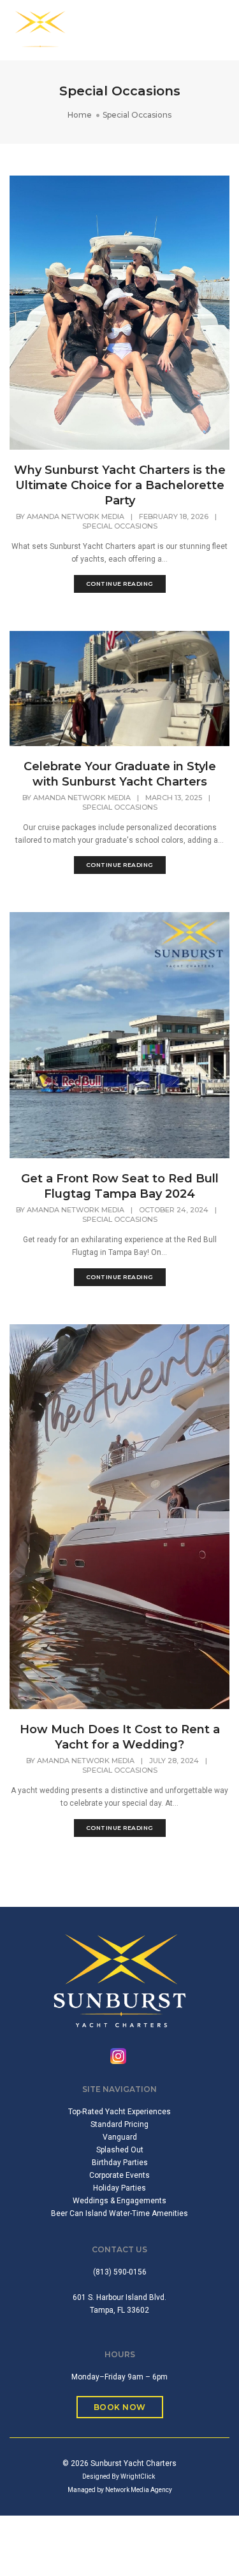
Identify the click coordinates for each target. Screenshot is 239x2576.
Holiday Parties (119, 2188)
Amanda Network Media (76, 516)
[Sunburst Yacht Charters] (40, 30)
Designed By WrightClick (119, 2476)
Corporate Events (119, 2175)
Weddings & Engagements (119, 2201)
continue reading (120, 584)
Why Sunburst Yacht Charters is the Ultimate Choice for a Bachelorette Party (120, 485)
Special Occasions (120, 526)
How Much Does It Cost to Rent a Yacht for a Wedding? (120, 1737)
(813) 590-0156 (120, 2272)
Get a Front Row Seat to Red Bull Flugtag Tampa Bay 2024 (120, 1186)
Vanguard (120, 2137)
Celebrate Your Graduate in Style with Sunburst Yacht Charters (120, 774)
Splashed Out (120, 2150)
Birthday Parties (120, 2163)
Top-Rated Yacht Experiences (119, 2112)
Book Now (120, 2407)
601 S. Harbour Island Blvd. (119, 2297)
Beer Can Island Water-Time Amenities (119, 2213)
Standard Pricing (119, 2124)
